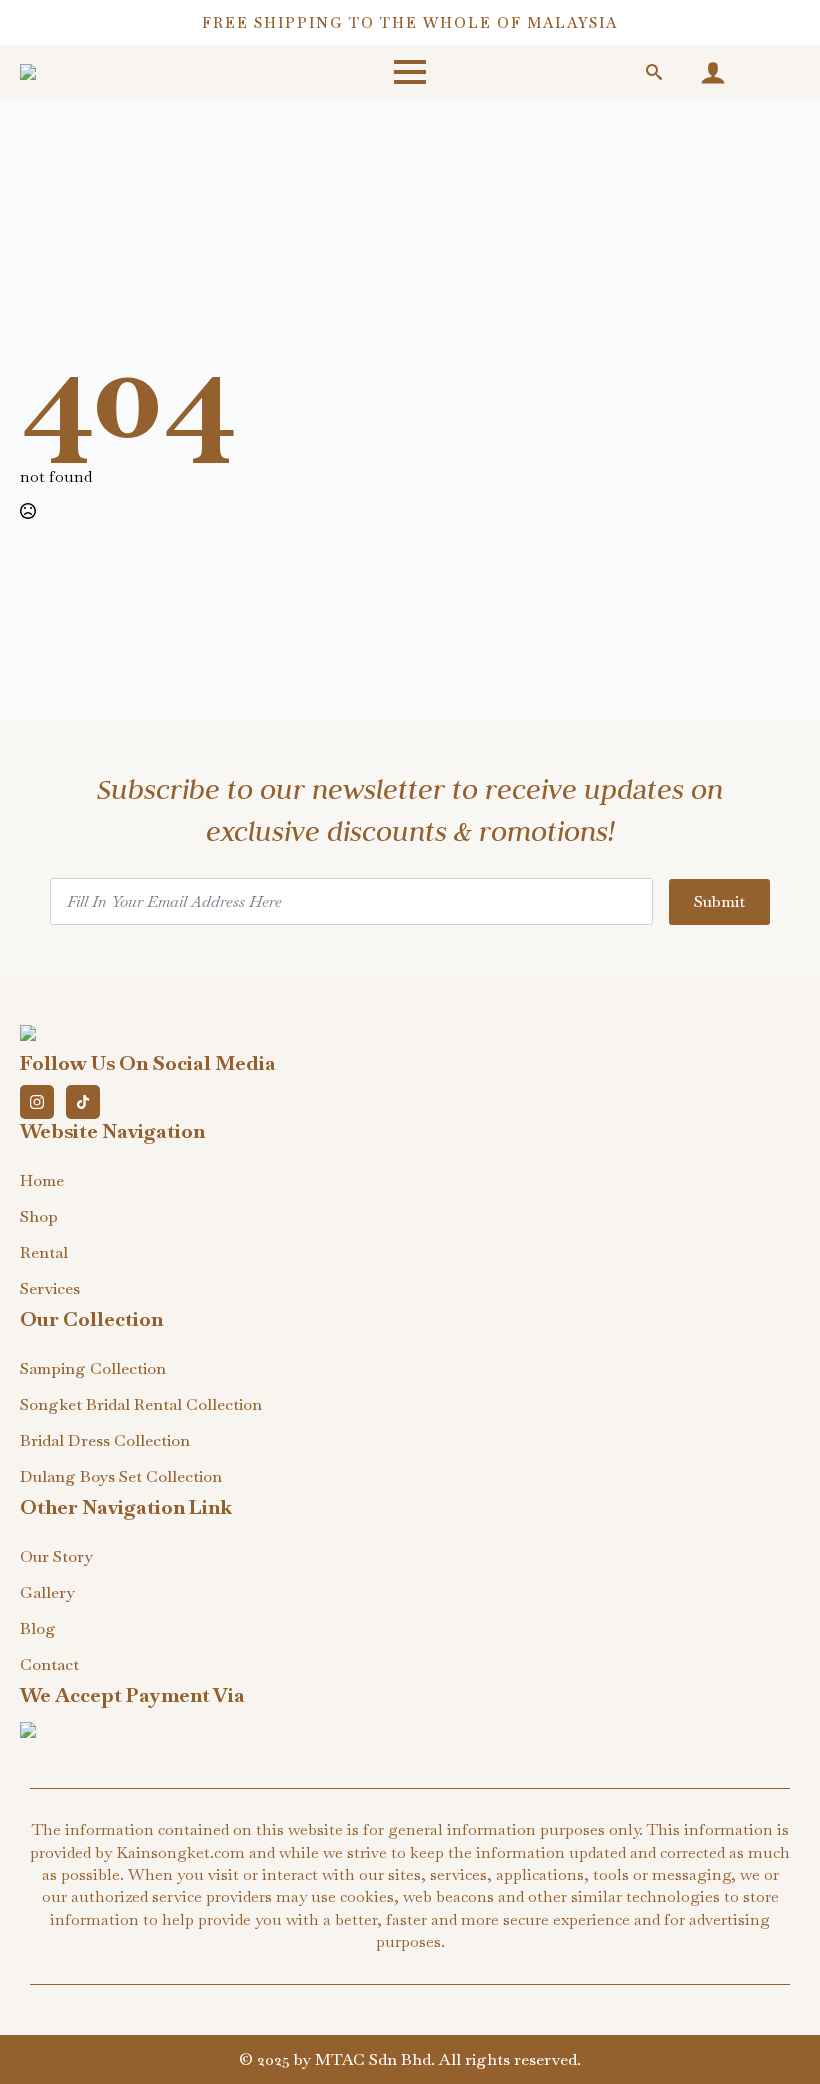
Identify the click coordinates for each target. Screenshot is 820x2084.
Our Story (56, 1556)
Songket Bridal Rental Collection (141, 1404)
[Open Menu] (410, 72)
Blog (38, 1628)
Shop (39, 1216)
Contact (49, 1664)
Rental (44, 1252)
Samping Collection (93, 1368)
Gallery (47, 1592)
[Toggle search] (654, 72)
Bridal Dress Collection (105, 1440)
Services (50, 1288)
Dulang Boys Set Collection (121, 1476)
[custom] (83, 1102)
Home (42, 1180)
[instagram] (37, 1102)
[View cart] (773, 72)
